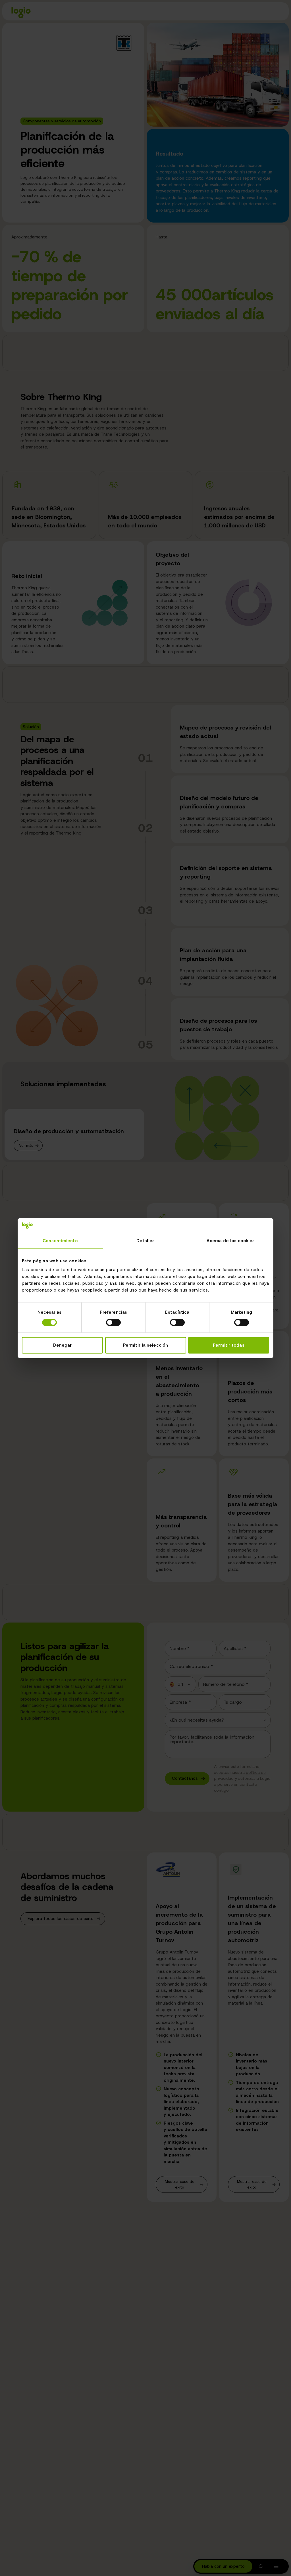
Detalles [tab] (145, 1241)
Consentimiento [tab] (60, 1241)
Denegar (63, 1345)
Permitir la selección (145, 1345)
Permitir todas (228, 1345)
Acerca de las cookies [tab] (231, 1241)
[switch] (113, 1323)
